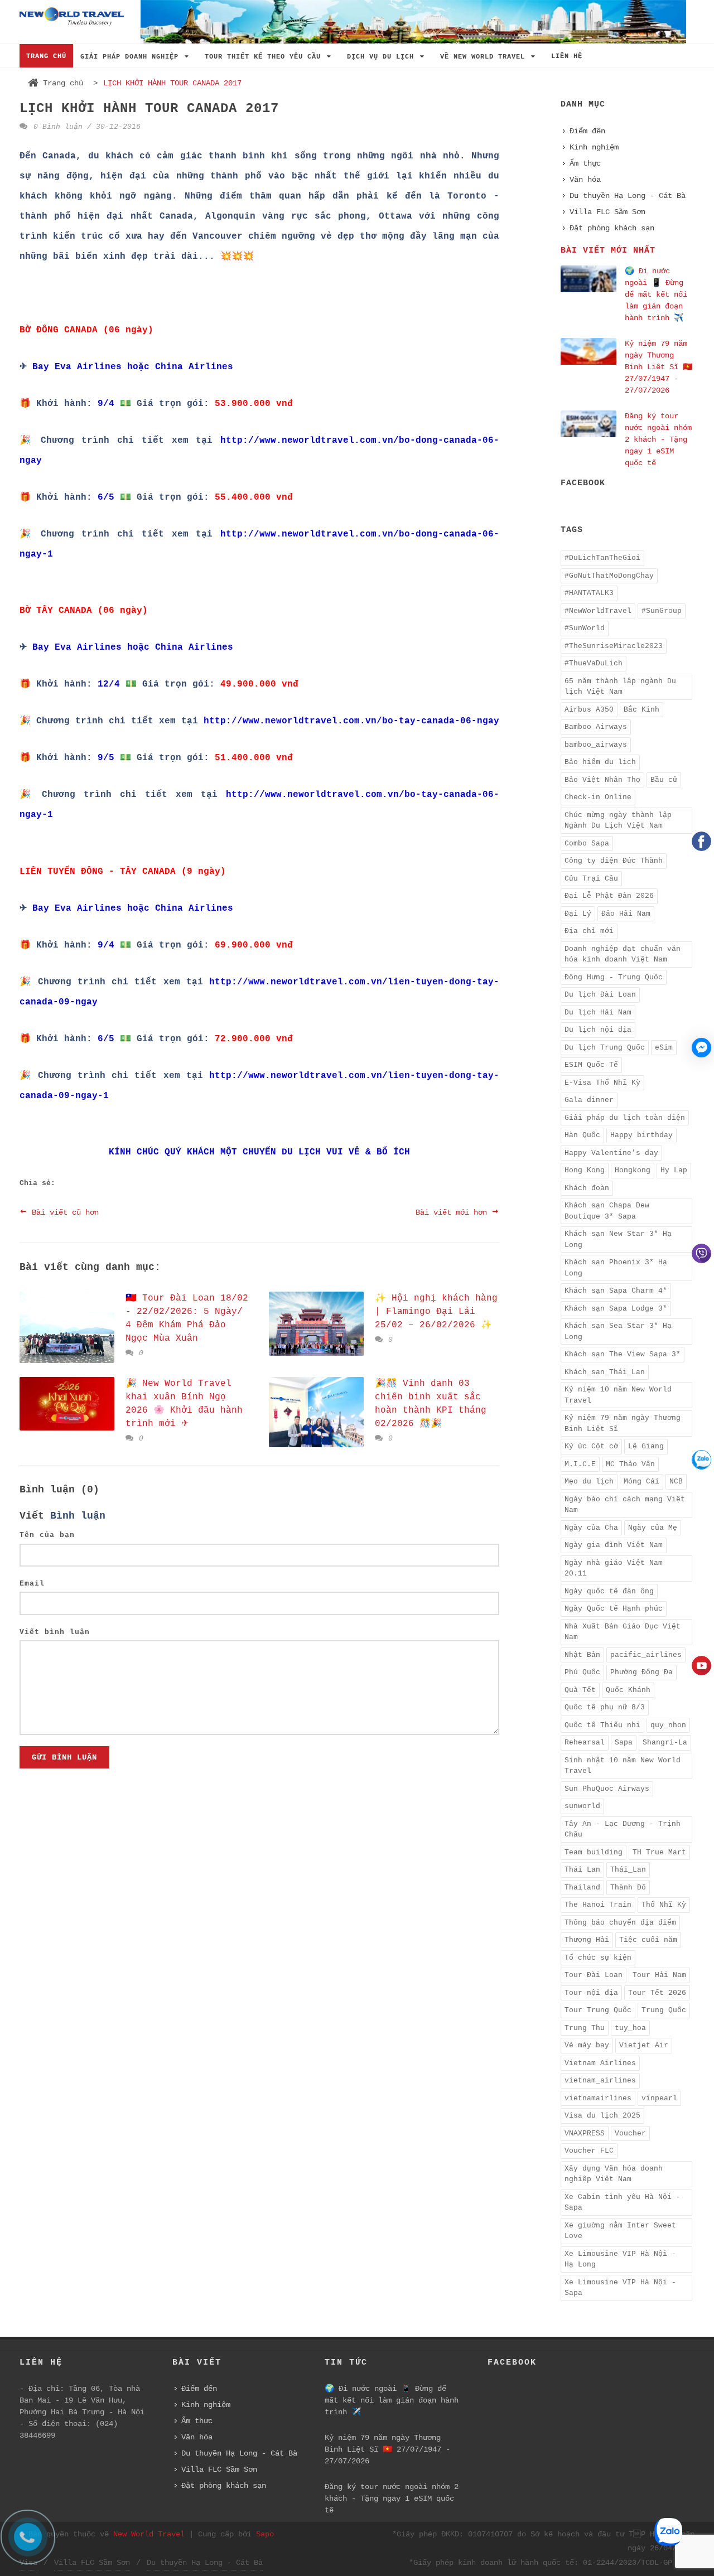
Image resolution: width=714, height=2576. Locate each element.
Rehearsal (585, 1743)
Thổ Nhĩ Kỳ (664, 1905)
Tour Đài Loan (594, 1975)
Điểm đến (587, 131)
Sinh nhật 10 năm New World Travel (623, 1766)
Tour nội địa (591, 1993)
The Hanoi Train (598, 1905)
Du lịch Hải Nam (598, 1012)
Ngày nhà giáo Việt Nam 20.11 (614, 1569)
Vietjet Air (644, 2045)
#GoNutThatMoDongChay (609, 576)
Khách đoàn (587, 1188)
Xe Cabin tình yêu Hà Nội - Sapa (623, 2203)
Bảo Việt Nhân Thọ (602, 780)
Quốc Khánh (628, 1690)
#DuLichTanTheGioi (602, 558)
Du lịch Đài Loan (600, 995)
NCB (676, 1482)
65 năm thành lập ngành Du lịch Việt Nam (620, 687)
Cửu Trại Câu (591, 879)
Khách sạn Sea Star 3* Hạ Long (618, 1332)
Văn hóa (585, 180)
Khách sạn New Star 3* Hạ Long (618, 1239)
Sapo (265, 2534)
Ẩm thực (585, 163)
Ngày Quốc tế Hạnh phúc (614, 1609)
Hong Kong (585, 1170)
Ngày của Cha (591, 1528)
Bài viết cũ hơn (63, 1212)
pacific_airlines (646, 1655)
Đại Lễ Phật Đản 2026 (609, 896)
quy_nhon (668, 1725)
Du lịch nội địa (598, 1030)
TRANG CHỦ (46, 56)
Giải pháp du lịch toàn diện (625, 1118)
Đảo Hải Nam (626, 914)
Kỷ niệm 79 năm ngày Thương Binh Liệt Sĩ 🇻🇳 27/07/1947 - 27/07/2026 (658, 367)
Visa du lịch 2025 (602, 2116)
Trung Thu (585, 2028)
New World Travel (149, 2534)
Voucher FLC (589, 2151)
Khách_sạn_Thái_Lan (605, 1372)
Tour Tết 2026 (657, 1993)
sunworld (582, 1806)
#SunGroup (662, 611)
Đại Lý (578, 914)
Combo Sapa (587, 844)
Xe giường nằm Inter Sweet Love (620, 2231)
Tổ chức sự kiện (598, 1958)
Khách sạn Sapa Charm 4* (616, 1291)
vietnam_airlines (600, 2080)
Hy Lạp (674, 1170)
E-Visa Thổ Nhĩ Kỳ (602, 1083)
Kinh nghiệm (594, 147)
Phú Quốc (582, 1672)
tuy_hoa (630, 2028)
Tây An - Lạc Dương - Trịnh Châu (623, 1830)
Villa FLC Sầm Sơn (607, 212)
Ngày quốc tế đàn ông (609, 1591)
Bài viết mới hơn (454, 1212)
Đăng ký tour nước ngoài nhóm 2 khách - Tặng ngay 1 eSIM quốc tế (658, 439)
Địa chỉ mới (589, 931)
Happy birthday (641, 1135)
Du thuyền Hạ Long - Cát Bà (628, 196)
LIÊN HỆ (567, 56)
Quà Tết (580, 1690)
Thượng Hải (587, 1940)
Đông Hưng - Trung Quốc (614, 977)
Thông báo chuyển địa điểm (620, 1923)
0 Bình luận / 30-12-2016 (85, 127)
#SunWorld (585, 628)
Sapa (624, 1743)
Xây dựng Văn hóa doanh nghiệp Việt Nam (614, 2174)
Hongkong (633, 1170)
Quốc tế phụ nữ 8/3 (605, 1707)
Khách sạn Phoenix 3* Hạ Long (616, 1268)
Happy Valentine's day (611, 1153)
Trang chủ (63, 83)
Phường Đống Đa (641, 1672)
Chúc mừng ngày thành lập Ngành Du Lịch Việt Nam (618, 821)
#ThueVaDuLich (594, 663)
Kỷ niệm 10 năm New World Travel (618, 1395)
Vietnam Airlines (600, 2063)
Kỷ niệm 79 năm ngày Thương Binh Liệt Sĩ (623, 1424)
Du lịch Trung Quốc (605, 1048)
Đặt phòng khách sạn (612, 228)
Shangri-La (665, 1743)
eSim (664, 1048)
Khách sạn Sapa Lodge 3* (616, 1309)
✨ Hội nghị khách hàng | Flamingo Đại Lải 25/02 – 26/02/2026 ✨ (436, 1312)
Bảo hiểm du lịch (600, 762)
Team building (594, 1852)
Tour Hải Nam (659, 1975)
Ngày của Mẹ (653, 1528)
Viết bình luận (55, 1632)
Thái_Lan (628, 1870)
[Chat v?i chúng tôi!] (701, 1048)
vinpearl (659, 2098)
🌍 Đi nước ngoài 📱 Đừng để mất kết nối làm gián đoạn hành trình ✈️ (656, 294)
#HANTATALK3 (589, 593)
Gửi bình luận (64, 1757)
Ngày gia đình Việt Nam (614, 1545)
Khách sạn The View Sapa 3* (623, 1354)
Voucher (630, 2133)
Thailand (582, 1888)
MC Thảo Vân (630, 1464)
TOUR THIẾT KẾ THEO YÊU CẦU (265, 57)
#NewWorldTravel (598, 611)
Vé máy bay (587, 2045)
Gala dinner (589, 1100)
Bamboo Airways (596, 727)
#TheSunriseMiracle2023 (614, 646)
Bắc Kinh (641, 710)
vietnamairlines (598, 2098)
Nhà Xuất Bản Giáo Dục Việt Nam (623, 1632)
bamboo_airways (596, 745)
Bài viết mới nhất (608, 251)
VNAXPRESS (585, 2133)
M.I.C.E (580, 1464)
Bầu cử (664, 780)
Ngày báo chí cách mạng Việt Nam (625, 1505)
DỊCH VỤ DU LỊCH (383, 57)
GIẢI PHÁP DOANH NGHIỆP (132, 57)
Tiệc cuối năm (648, 1940)
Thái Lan (582, 1870)
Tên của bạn (47, 1535)
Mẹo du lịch (589, 1482)
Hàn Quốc (582, 1135)
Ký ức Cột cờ (591, 1446)
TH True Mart (659, 1852)
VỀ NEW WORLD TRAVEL (485, 57)
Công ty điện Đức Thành (614, 861)
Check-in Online (598, 797)
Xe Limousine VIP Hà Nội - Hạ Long (620, 2260)
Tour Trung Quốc (598, 2010)
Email (32, 1584)
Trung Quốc (664, 2010)
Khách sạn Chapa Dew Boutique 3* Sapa (607, 1211)
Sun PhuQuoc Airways (607, 1789)
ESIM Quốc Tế (591, 1065)
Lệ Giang (646, 1446)
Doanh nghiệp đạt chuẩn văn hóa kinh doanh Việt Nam (623, 954)
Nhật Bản (582, 1655)
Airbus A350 (589, 710)
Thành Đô (628, 1888)
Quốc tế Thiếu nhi (602, 1725)
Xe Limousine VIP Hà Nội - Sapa (620, 2288)
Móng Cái (641, 1482)
